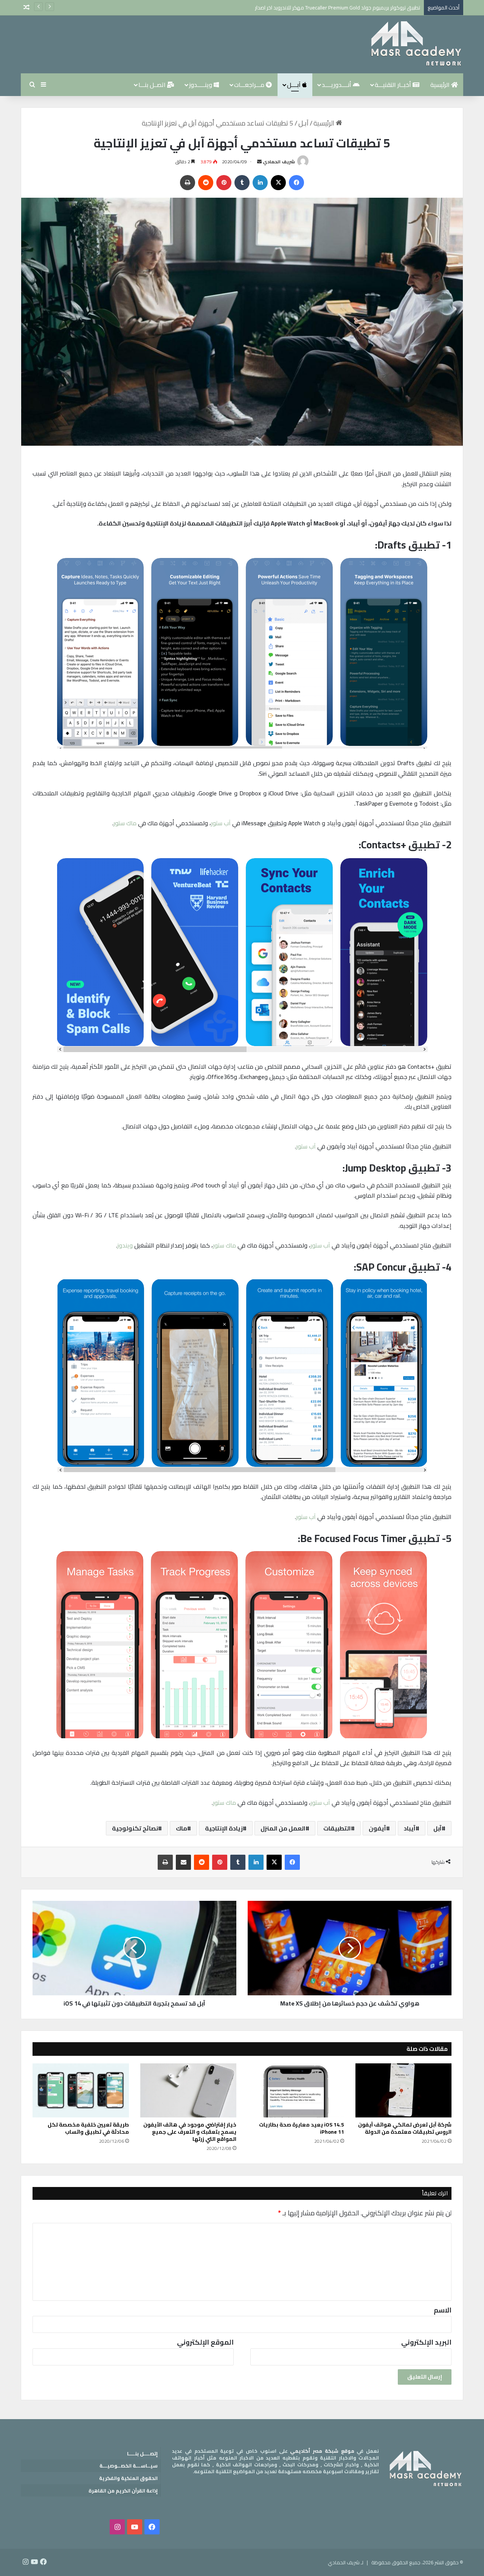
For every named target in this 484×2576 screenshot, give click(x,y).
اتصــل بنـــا (153, 85)
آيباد (410, 1828)
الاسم (443, 2310)
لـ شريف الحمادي (346, 2562)
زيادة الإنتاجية (224, 1828)
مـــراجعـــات (250, 85)
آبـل (303, 123)
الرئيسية (441, 85)
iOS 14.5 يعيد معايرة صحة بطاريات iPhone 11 (302, 2128)
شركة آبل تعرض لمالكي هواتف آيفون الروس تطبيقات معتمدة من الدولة (405, 2128)
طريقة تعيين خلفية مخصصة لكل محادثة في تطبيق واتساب (88, 2128)
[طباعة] (188, 183)
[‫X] (278, 183)
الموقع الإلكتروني (205, 2342)
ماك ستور (125, 823)
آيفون (377, 1828)
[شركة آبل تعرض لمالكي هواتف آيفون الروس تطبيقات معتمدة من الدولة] (404, 2091)
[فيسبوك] (296, 183)
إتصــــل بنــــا (142, 2454)
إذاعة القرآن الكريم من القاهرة (123, 2491)
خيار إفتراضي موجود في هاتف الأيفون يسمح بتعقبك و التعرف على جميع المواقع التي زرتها (190, 2132)
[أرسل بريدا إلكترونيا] (259, 162)
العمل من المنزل (283, 1828)
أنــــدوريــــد (337, 85)
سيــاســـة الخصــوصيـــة (129, 2466)
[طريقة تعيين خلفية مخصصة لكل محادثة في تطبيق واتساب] (81, 2091)
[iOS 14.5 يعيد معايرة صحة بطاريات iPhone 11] (296, 2091)
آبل (437, 1828)
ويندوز (125, 1245)
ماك (181, 1828)
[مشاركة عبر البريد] (183, 1862)
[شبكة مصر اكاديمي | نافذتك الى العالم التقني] (416, 44)
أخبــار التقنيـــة (394, 85)
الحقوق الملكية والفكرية (128, 2478)
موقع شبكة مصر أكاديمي (322, 2451)
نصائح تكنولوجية (135, 1828)
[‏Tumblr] (242, 183)
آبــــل (295, 85)
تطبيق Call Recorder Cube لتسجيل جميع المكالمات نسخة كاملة (351, 8)
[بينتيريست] (224, 183)
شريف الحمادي (279, 162)
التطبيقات (337, 1828)
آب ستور (221, 823)
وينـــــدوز (201, 85)
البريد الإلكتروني (426, 2342)
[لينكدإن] (260, 183)
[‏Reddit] (206, 183)
